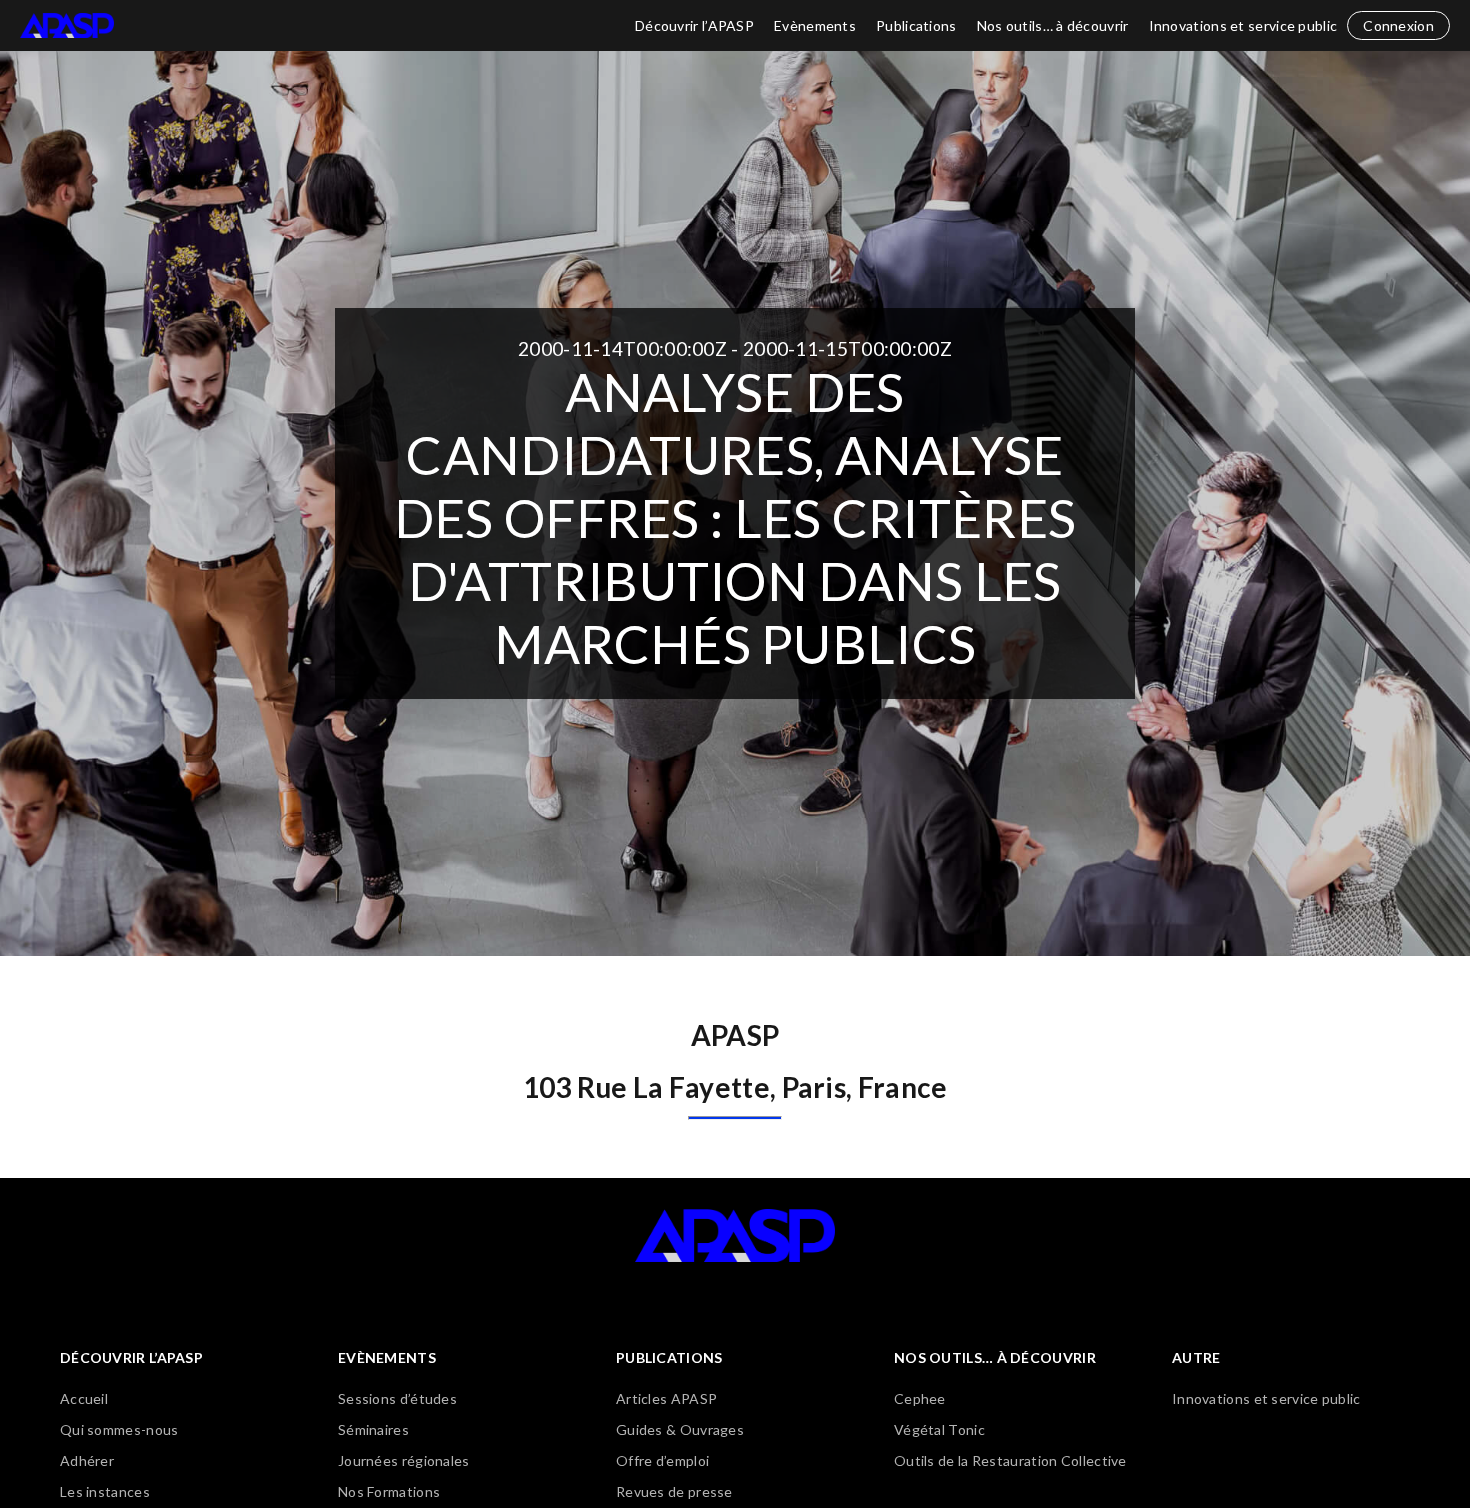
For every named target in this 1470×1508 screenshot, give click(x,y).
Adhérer (87, 1460)
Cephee (920, 1398)
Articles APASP (666, 1398)
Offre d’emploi (662, 1460)
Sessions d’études (397, 1398)
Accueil (84, 1398)
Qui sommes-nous (119, 1429)
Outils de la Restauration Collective (1010, 1460)
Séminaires (373, 1429)
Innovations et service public (1243, 25)
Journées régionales (404, 1460)
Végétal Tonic (939, 1429)
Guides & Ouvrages (680, 1429)
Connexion (1398, 25)
